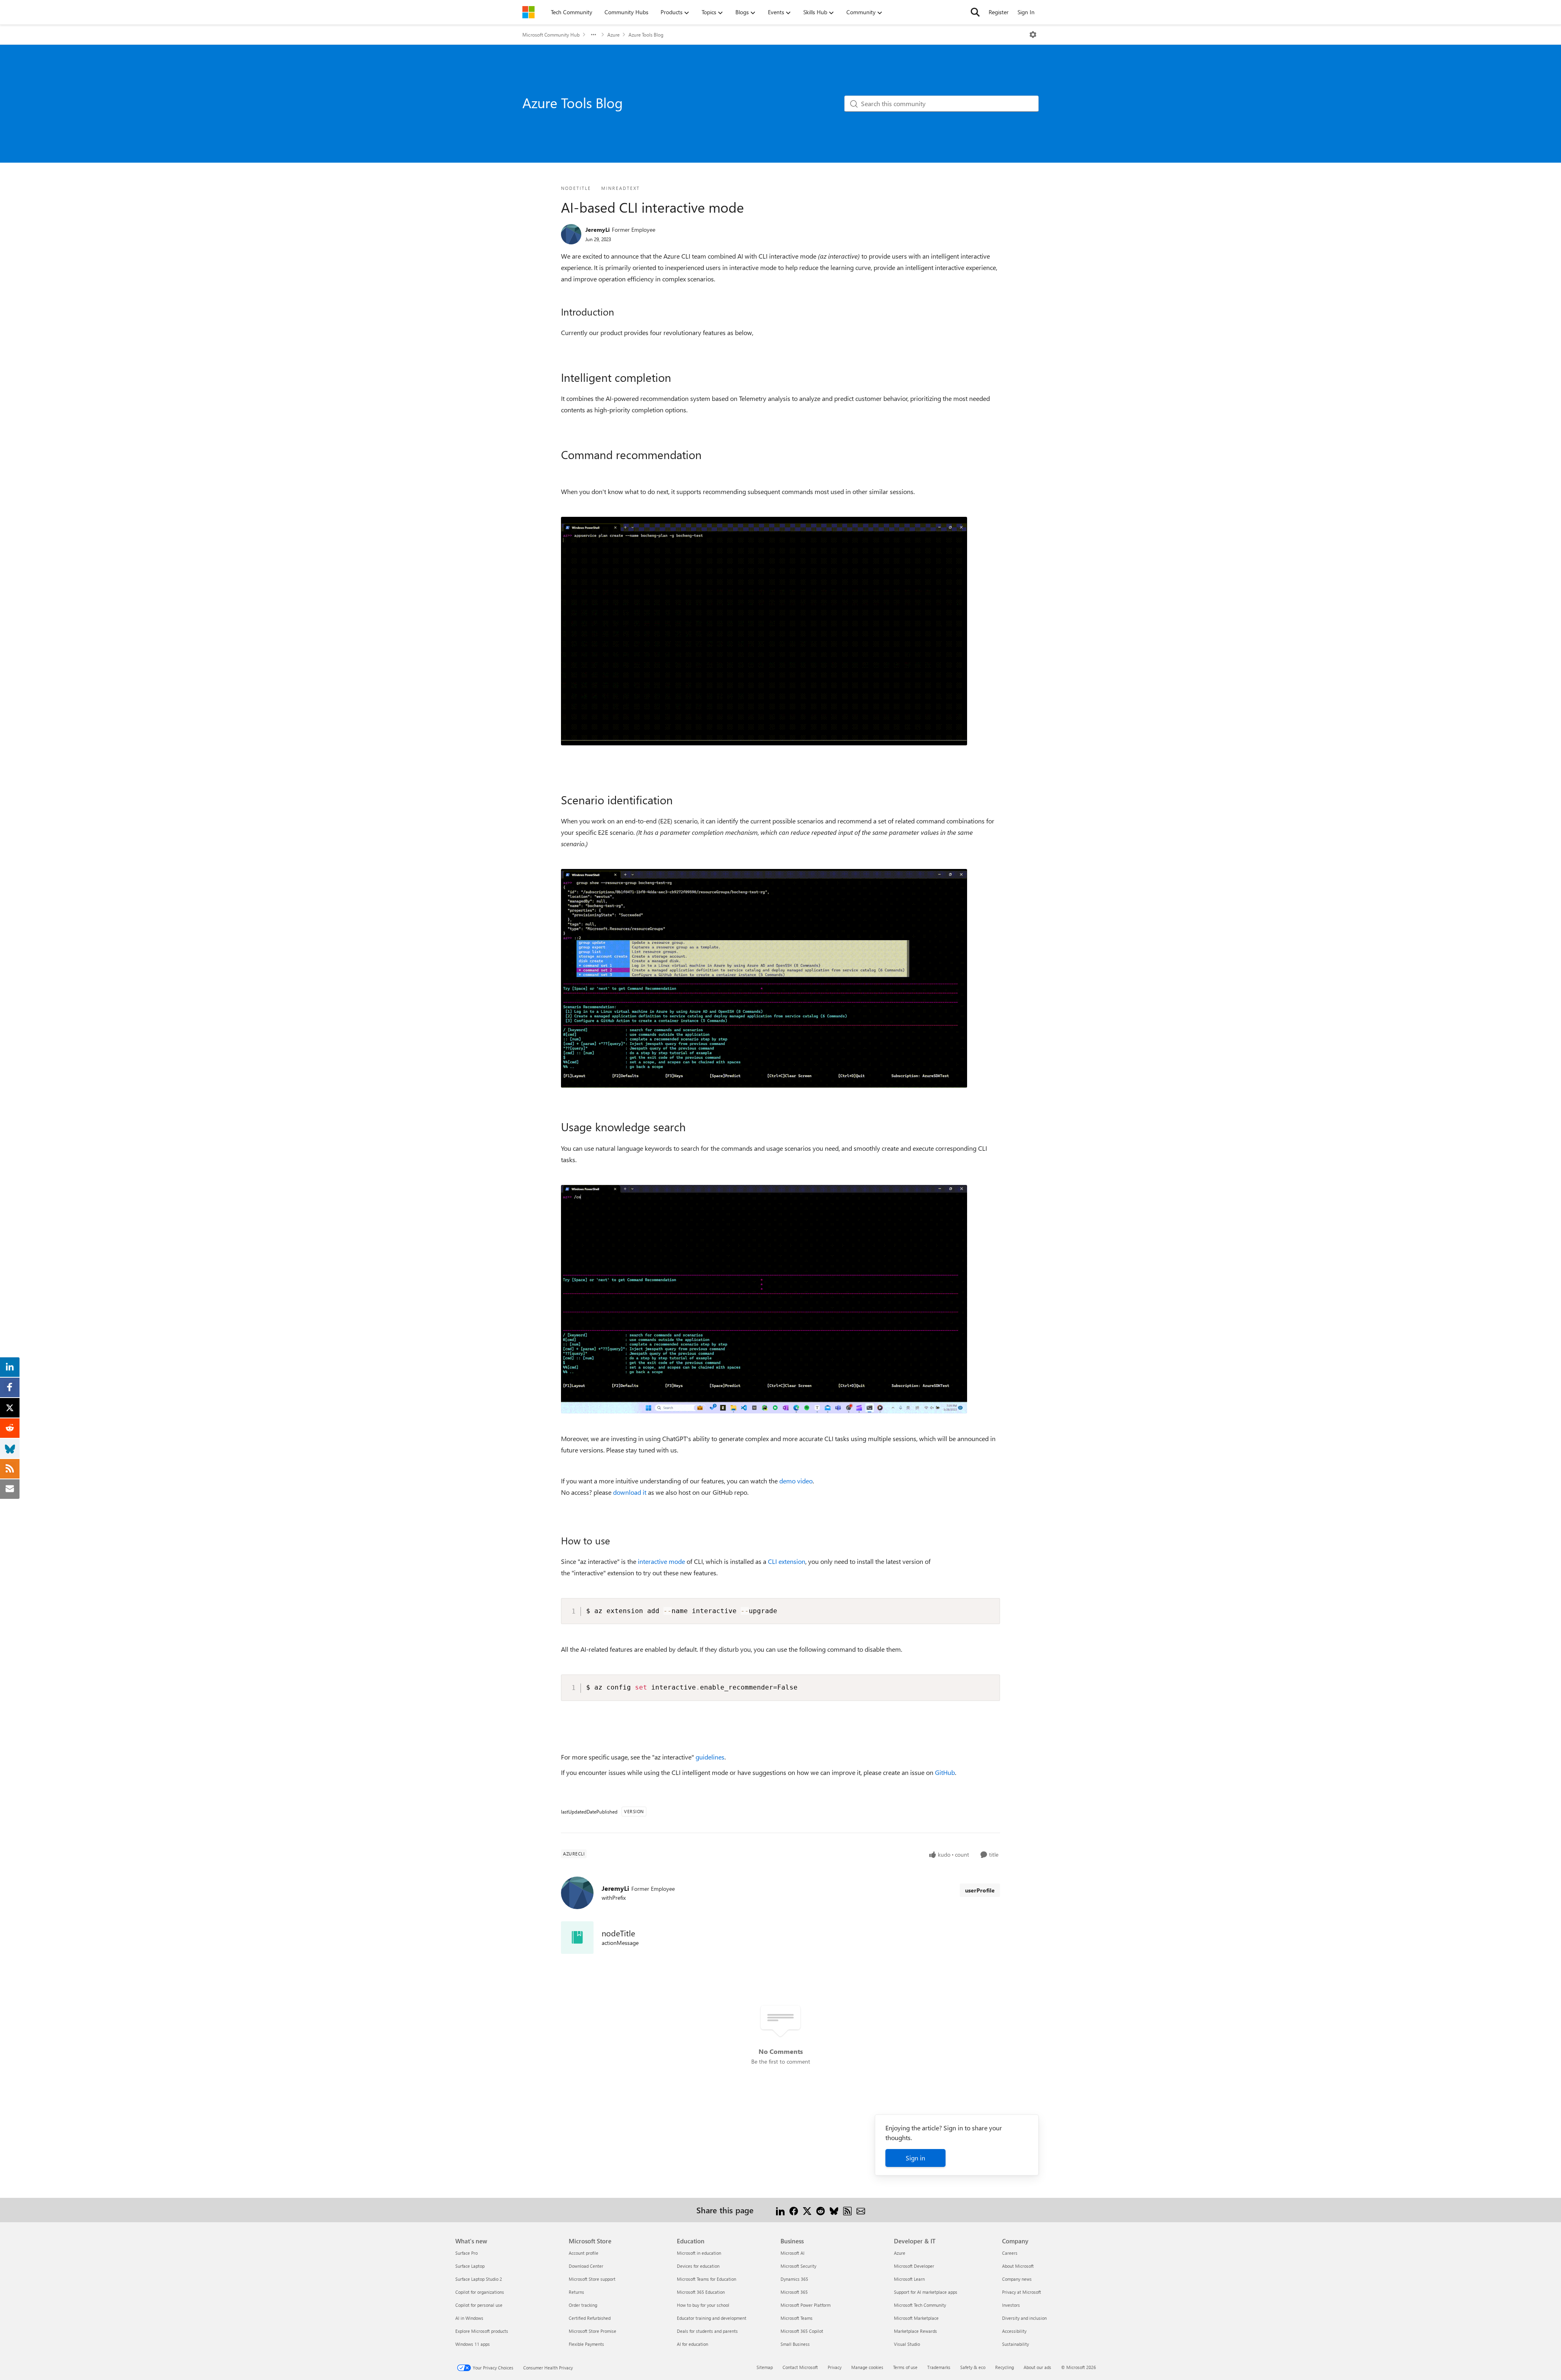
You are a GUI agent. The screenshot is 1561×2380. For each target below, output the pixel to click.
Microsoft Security (798, 2266)
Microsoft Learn (909, 2279)
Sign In (1026, 12)
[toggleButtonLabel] (1033, 35)
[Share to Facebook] (794, 2210)
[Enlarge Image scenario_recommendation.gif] (764, 978)
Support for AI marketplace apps (926, 2292)
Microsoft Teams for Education (707, 2279)
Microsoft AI (792, 2253)
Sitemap (765, 2367)
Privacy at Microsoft (1022, 2292)
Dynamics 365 (794, 2279)
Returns (576, 2292)
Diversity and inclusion (1024, 2318)
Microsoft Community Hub (551, 35)
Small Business (795, 2344)
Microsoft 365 (794, 2292)
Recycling (1004, 2367)
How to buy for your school (703, 2305)
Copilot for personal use (479, 2305)
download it (630, 1492)
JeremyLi (598, 230)
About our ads (1037, 2367)
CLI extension (787, 1561)
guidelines (710, 1757)
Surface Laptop (470, 2266)
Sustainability (1015, 2344)
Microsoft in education (699, 2253)
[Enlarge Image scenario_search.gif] (764, 1299)
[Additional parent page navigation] (594, 35)
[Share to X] (807, 2210)
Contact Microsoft (800, 2367)
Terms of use (905, 2367)
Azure (613, 35)
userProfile (980, 1890)
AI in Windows (469, 2318)
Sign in (915, 2158)
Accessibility (1014, 2331)
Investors (1011, 2305)
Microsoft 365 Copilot (802, 2331)
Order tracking (583, 2305)
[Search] (975, 12)
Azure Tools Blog (646, 35)
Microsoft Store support (592, 2279)
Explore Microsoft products (482, 2331)
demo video (796, 1481)
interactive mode (661, 1561)
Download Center (586, 2266)
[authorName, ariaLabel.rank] (571, 234)
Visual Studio (907, 2344)
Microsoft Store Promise (592, 2331)
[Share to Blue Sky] (834, 2210)
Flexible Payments (586, 2344)
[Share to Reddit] (821, 2210)
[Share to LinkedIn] (780, 2210)
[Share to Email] (861, 2210)
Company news (1017, 2279)
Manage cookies (867, 2367)
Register (999, 12)
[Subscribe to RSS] (847, 2210)
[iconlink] (577, 1938)
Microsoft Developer (914, 2266)
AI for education (692, 2344)
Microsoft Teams (797, 2318)
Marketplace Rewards (915, 2331)
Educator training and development (712, 2318)
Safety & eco (973, 2367)
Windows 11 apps (473, 2344)
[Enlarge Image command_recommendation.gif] (764, 631)
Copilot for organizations (480, 2292)
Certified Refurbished (590, 2318)
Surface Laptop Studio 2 (479, 2279)
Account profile (584, 2253)
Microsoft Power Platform (806, 2305)
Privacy (835, 2367)
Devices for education (698, 2266)
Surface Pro (466, 2253)
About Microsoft (1018, 2266)
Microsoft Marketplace (916, 2318)
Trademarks (939, 2367)
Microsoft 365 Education (701, 2292)
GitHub (945, 1772)
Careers (1010, 2253)
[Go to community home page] (528, 12)
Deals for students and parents (707, 2331)
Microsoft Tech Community (920, 2305)
